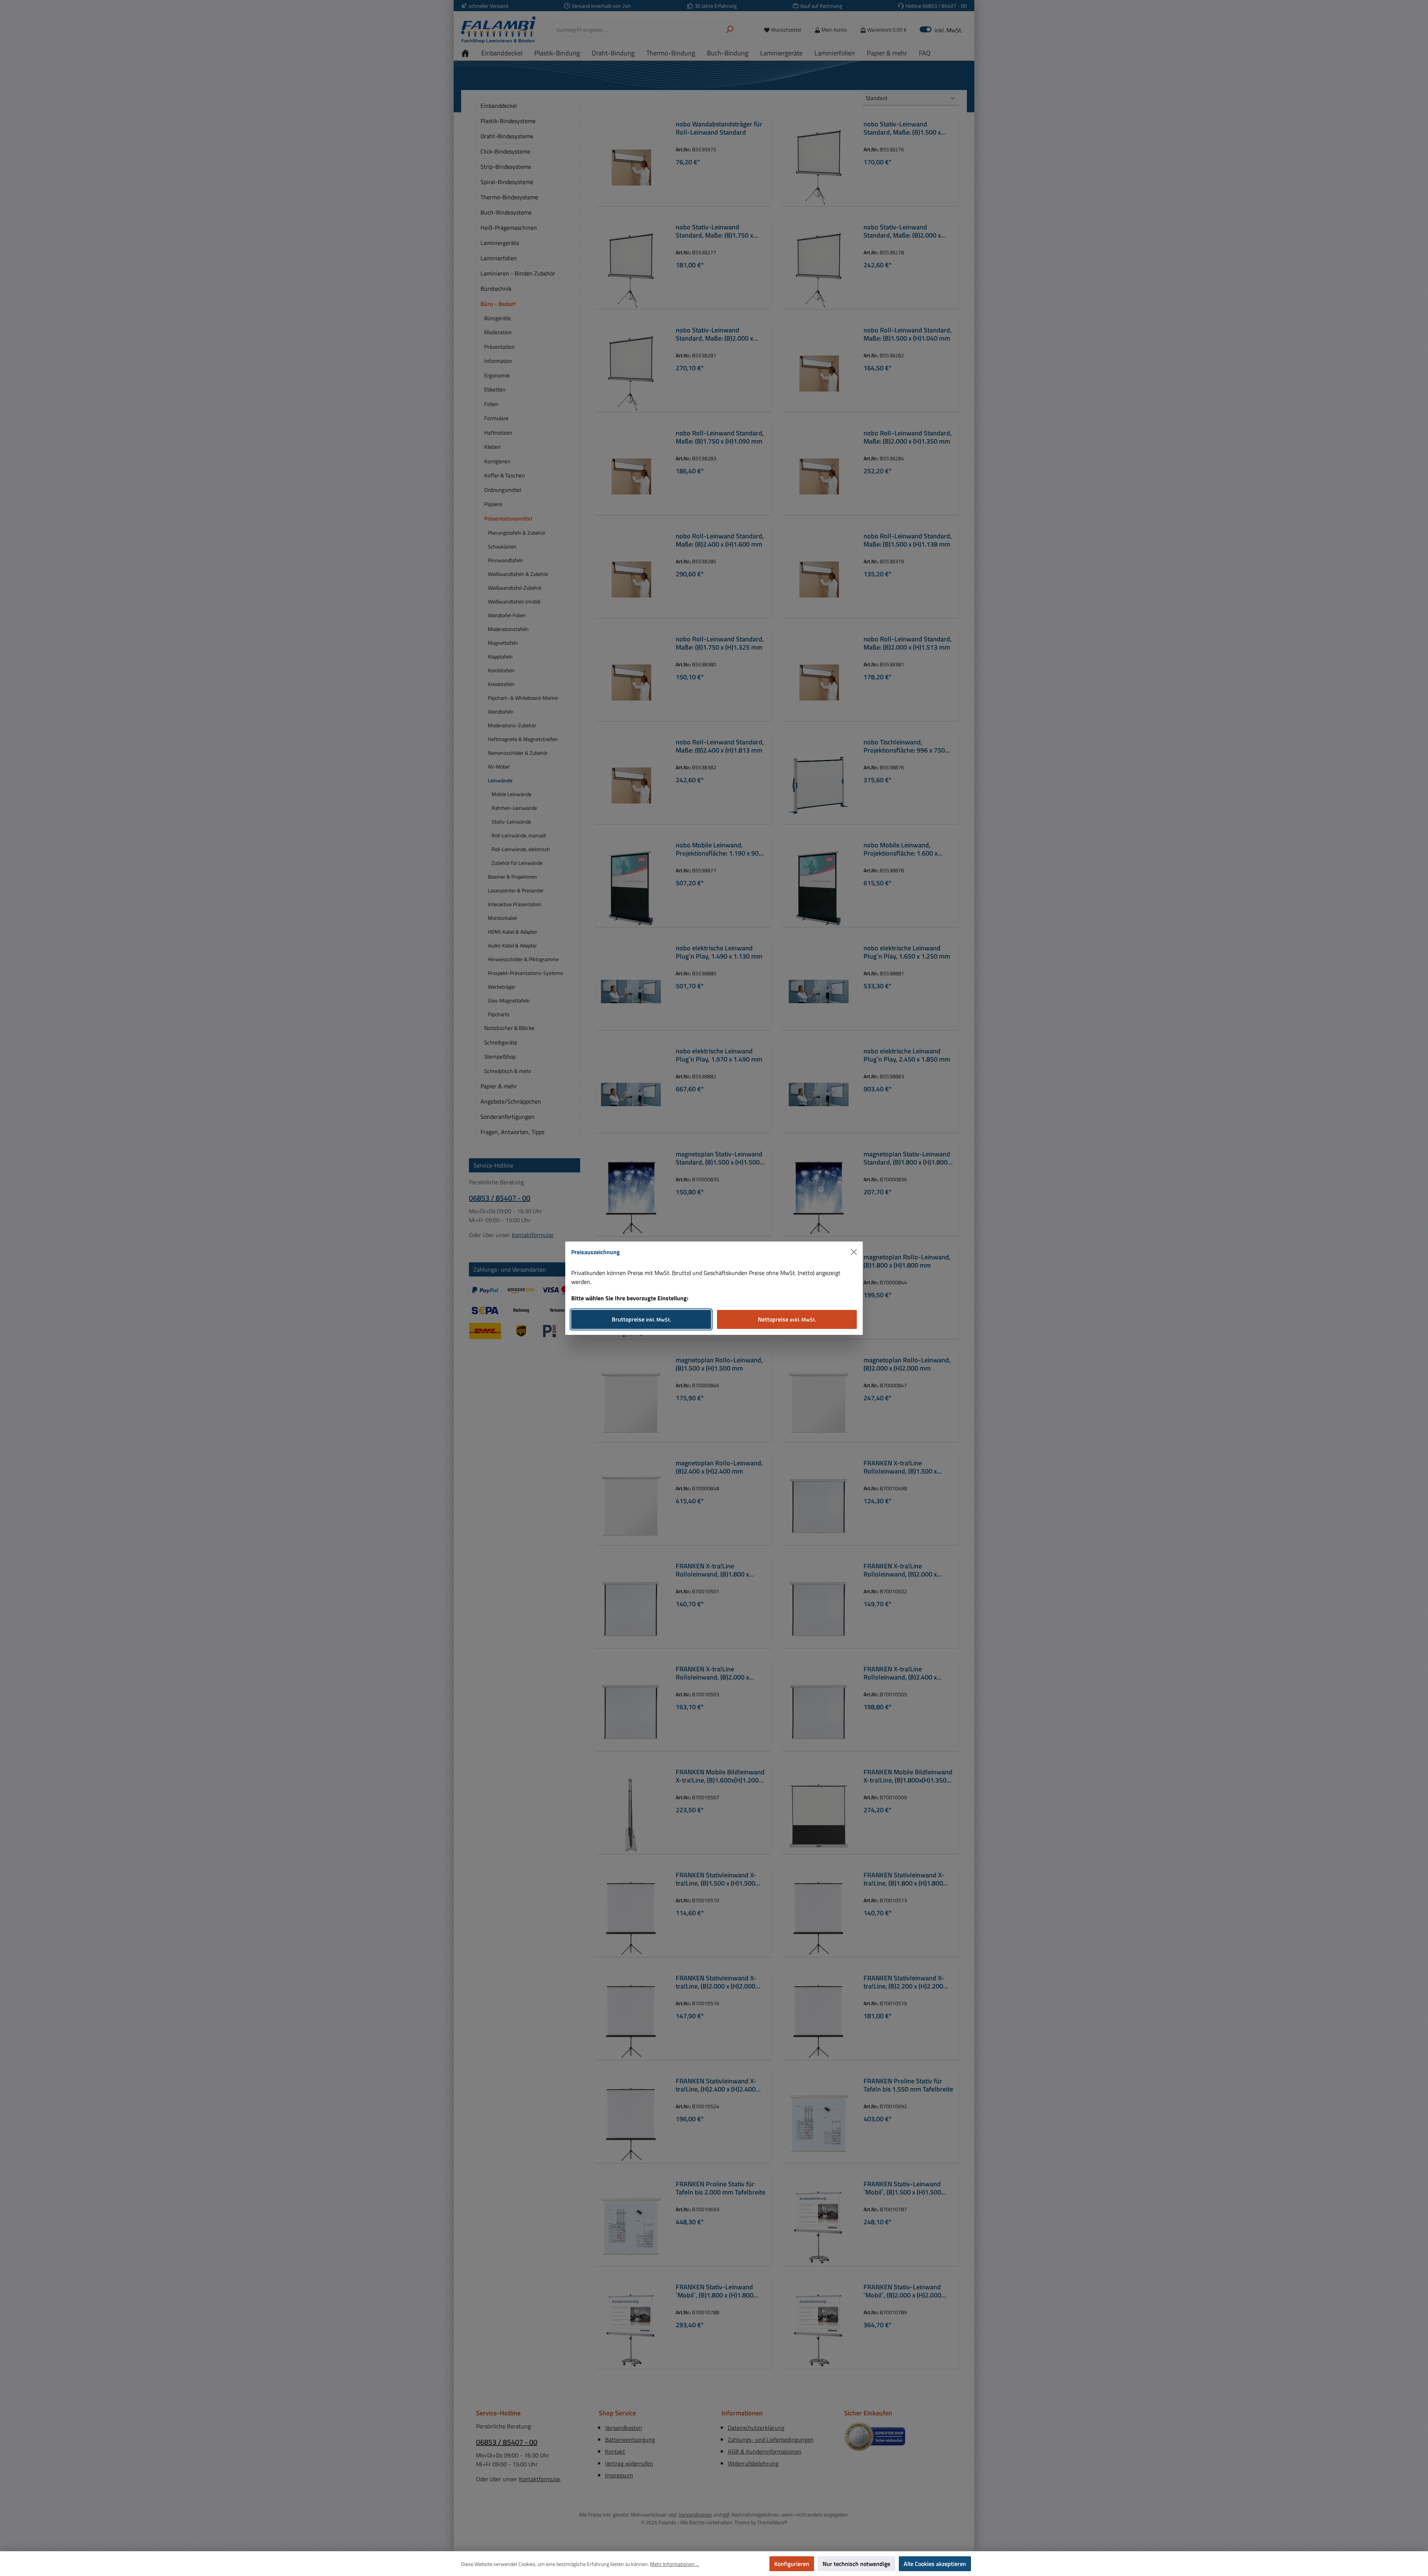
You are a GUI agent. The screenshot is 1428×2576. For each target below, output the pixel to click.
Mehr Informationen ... (675, 2564)
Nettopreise (787, 1319)
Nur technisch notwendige (856, 2564)
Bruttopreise (641, 1319)
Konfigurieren (792, 2564)
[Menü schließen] (854, 1252)
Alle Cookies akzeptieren (935, 2564)
